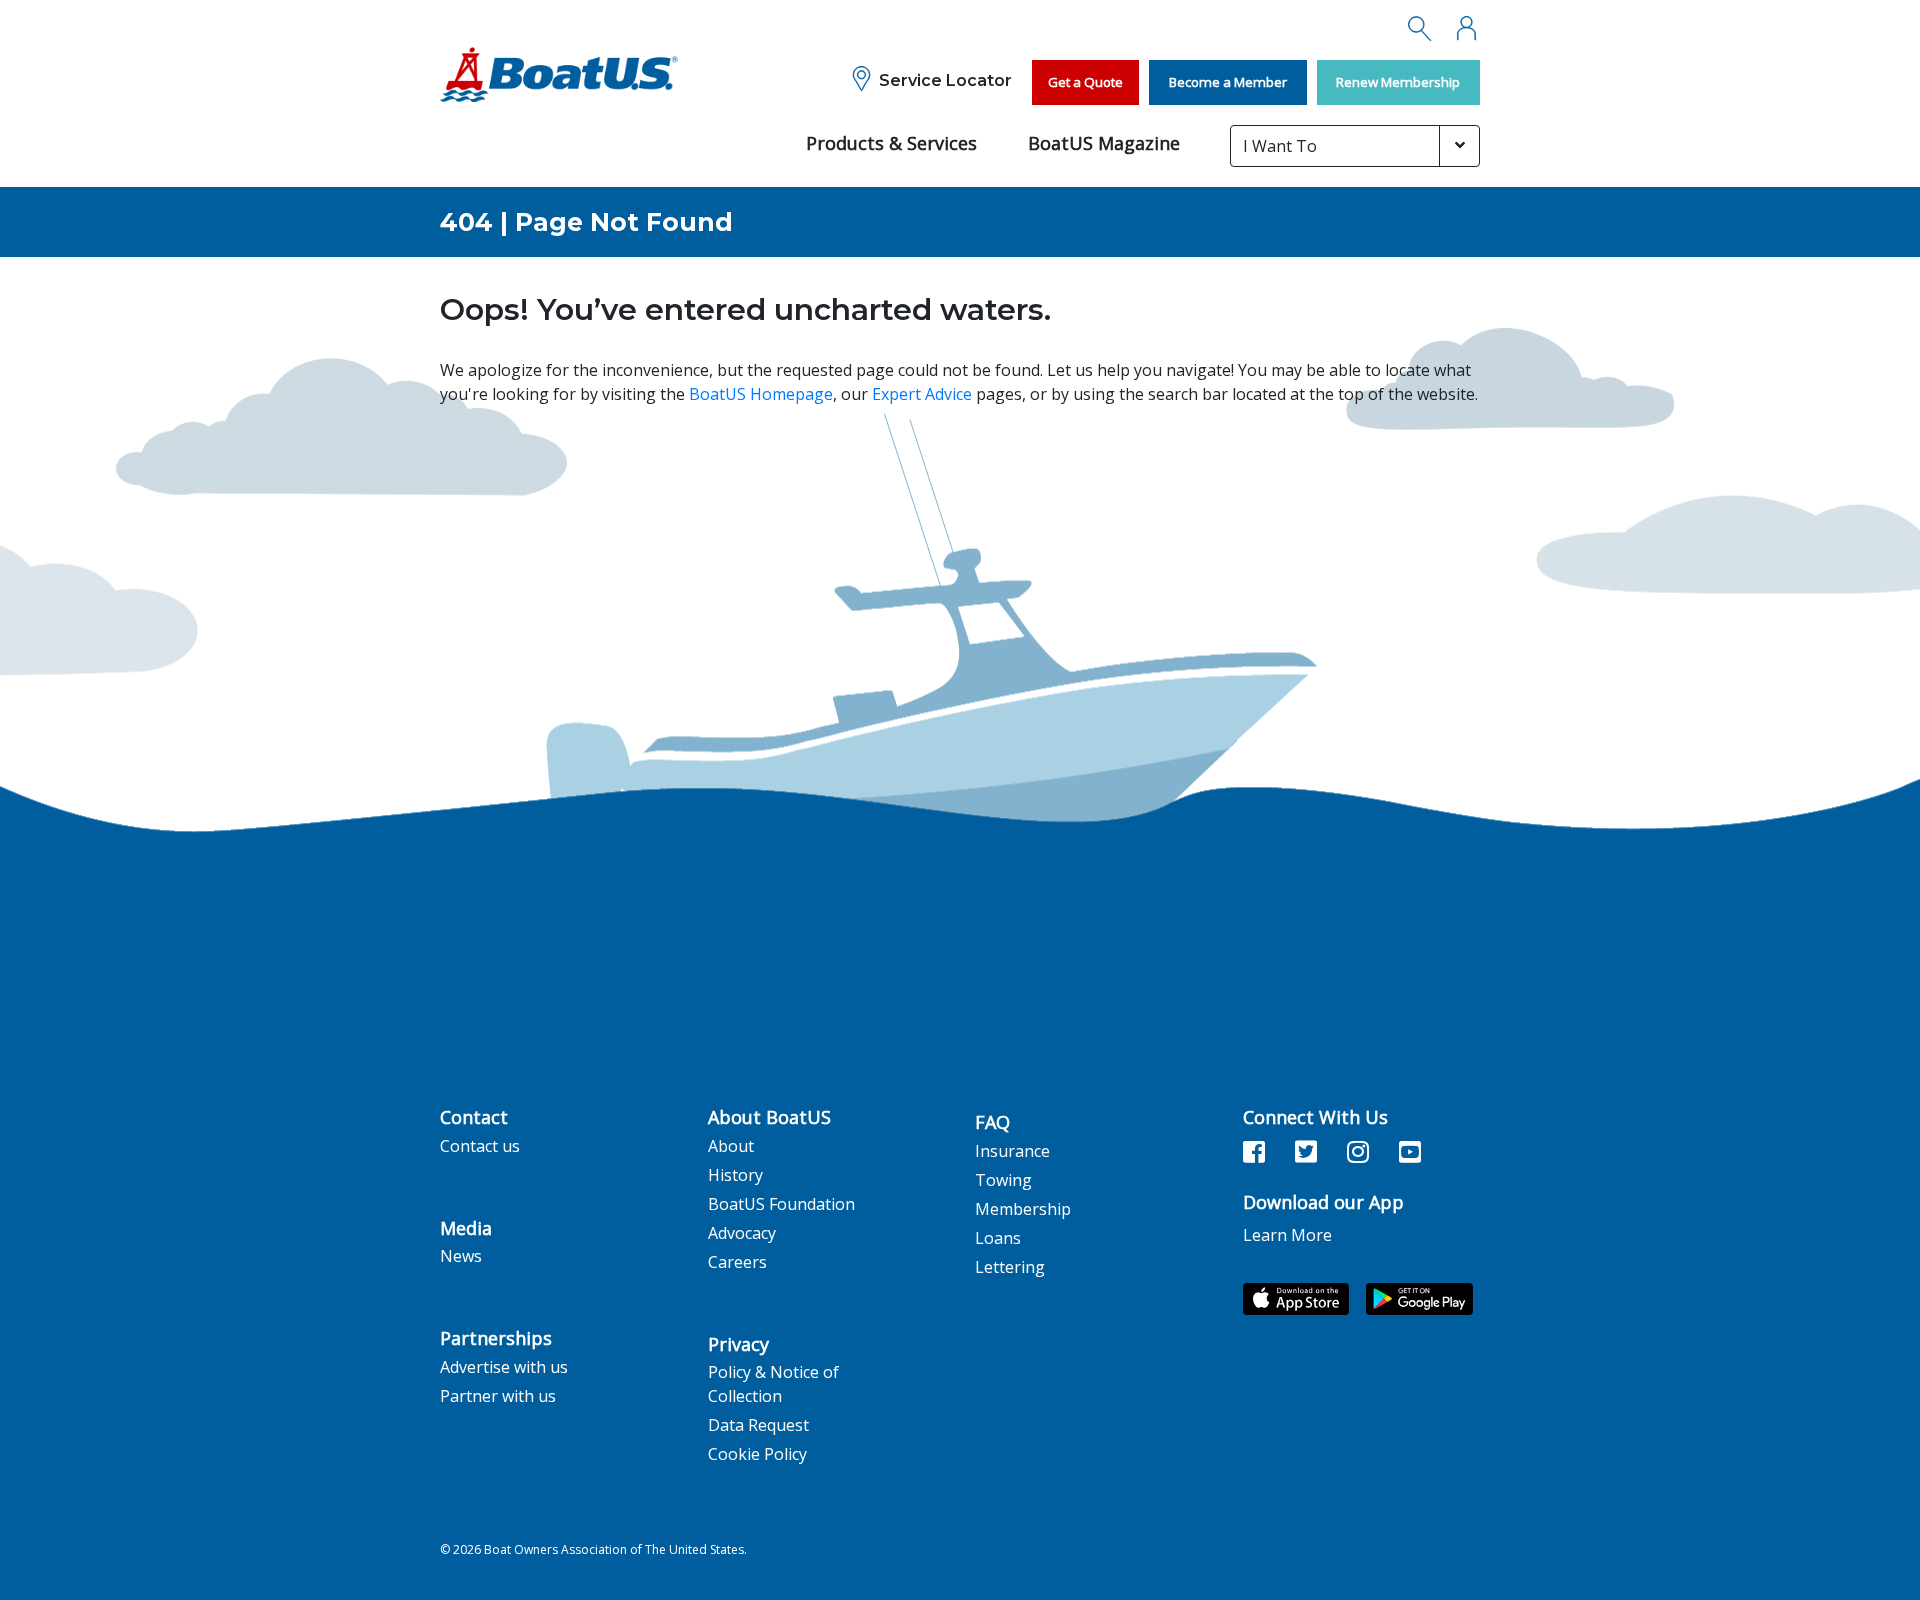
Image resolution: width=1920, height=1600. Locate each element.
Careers (737, 1262)
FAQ (992, 1123)
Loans (998, 1238)
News (461, 1256)
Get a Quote (1085, 82)
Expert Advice (922, 394)
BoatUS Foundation (781, 1204)
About (731, 1146)
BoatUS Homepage (761, 394)
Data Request (758, 1425)
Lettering (1010, 1267)
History (735, 1175)
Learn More (1287, 1235)
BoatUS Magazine (1104, 143)
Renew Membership (1398, 82)
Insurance (1012, 1151)
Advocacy (742, 1233)
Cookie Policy (757, 1454)
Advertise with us (504, 1367)
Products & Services (891, 143)
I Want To (1280, 146)
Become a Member (1228, 82)
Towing (1003, 1180)
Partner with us (498, 1396)
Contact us (480, 1146)
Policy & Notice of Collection (773, 1384)
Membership (1023, 1209)
